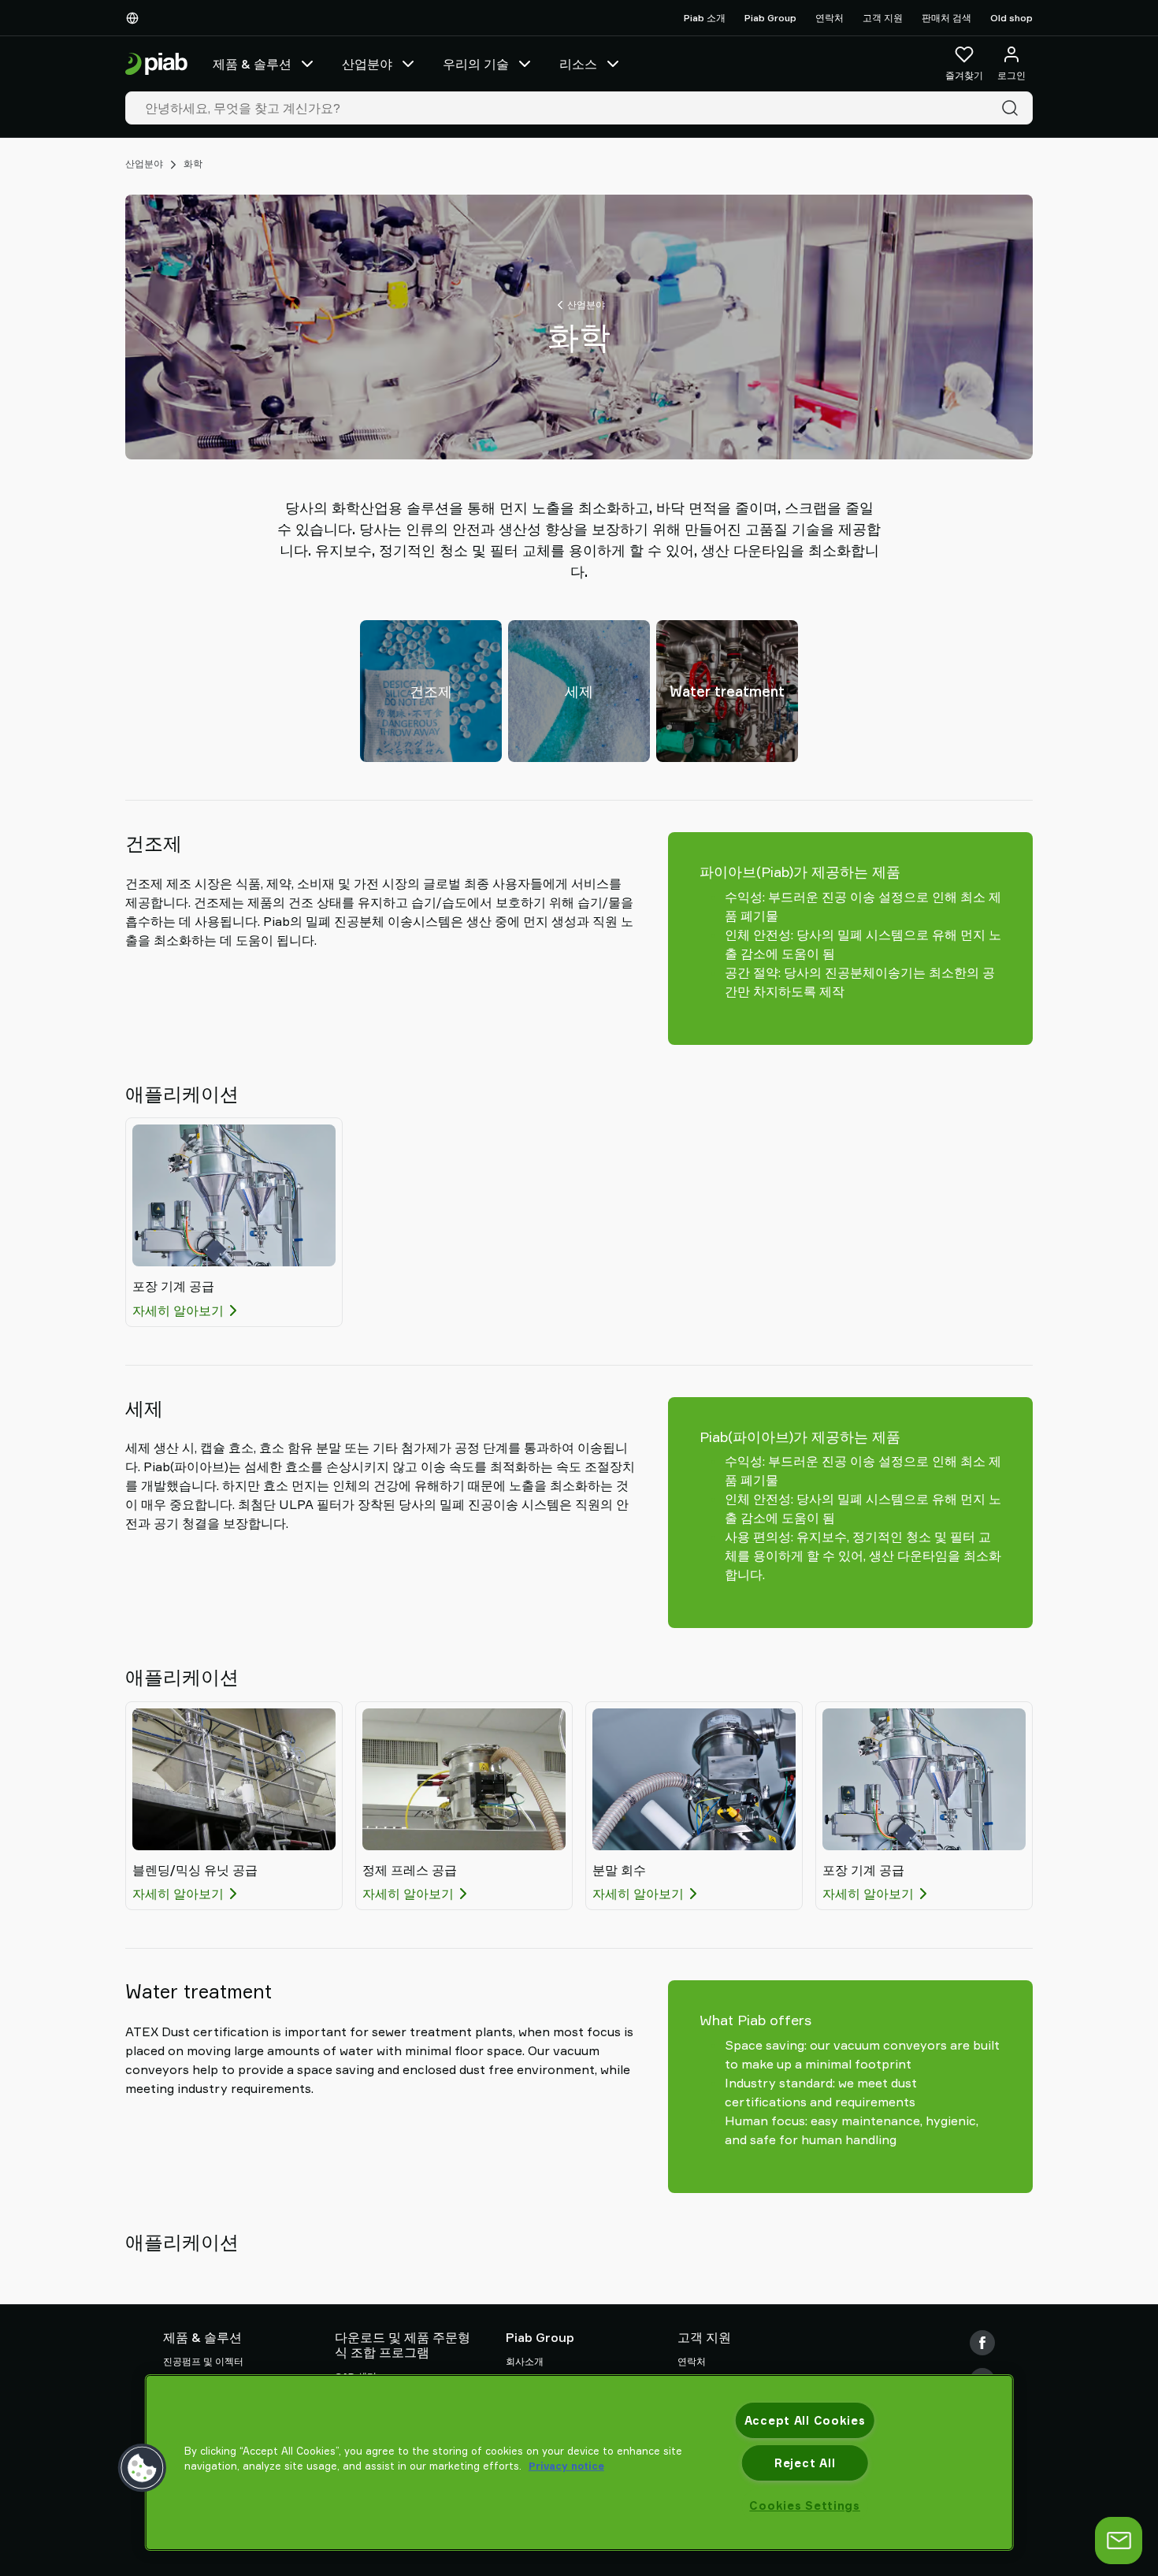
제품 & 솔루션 (252, 64)
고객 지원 (883, 18)
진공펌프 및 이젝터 (203, 2361)
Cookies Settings (805, 2505)
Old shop (1011, 18)
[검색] (1013, 108)
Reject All (805, 2463)
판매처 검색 (946, 18)
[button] (143, 2468)
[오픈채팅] (1119, 2541)
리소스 (578, 64)
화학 (193, 164)
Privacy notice (566, 2466)
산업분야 (367, 64)
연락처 (830, 18)
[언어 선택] (135, 18)
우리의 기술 (476, 64)
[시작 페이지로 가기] (156, 64)
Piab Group (770, 18)
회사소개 (525, 2361)
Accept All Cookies (805, 2420)
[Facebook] (982, 2343)
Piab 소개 (705, 18)
